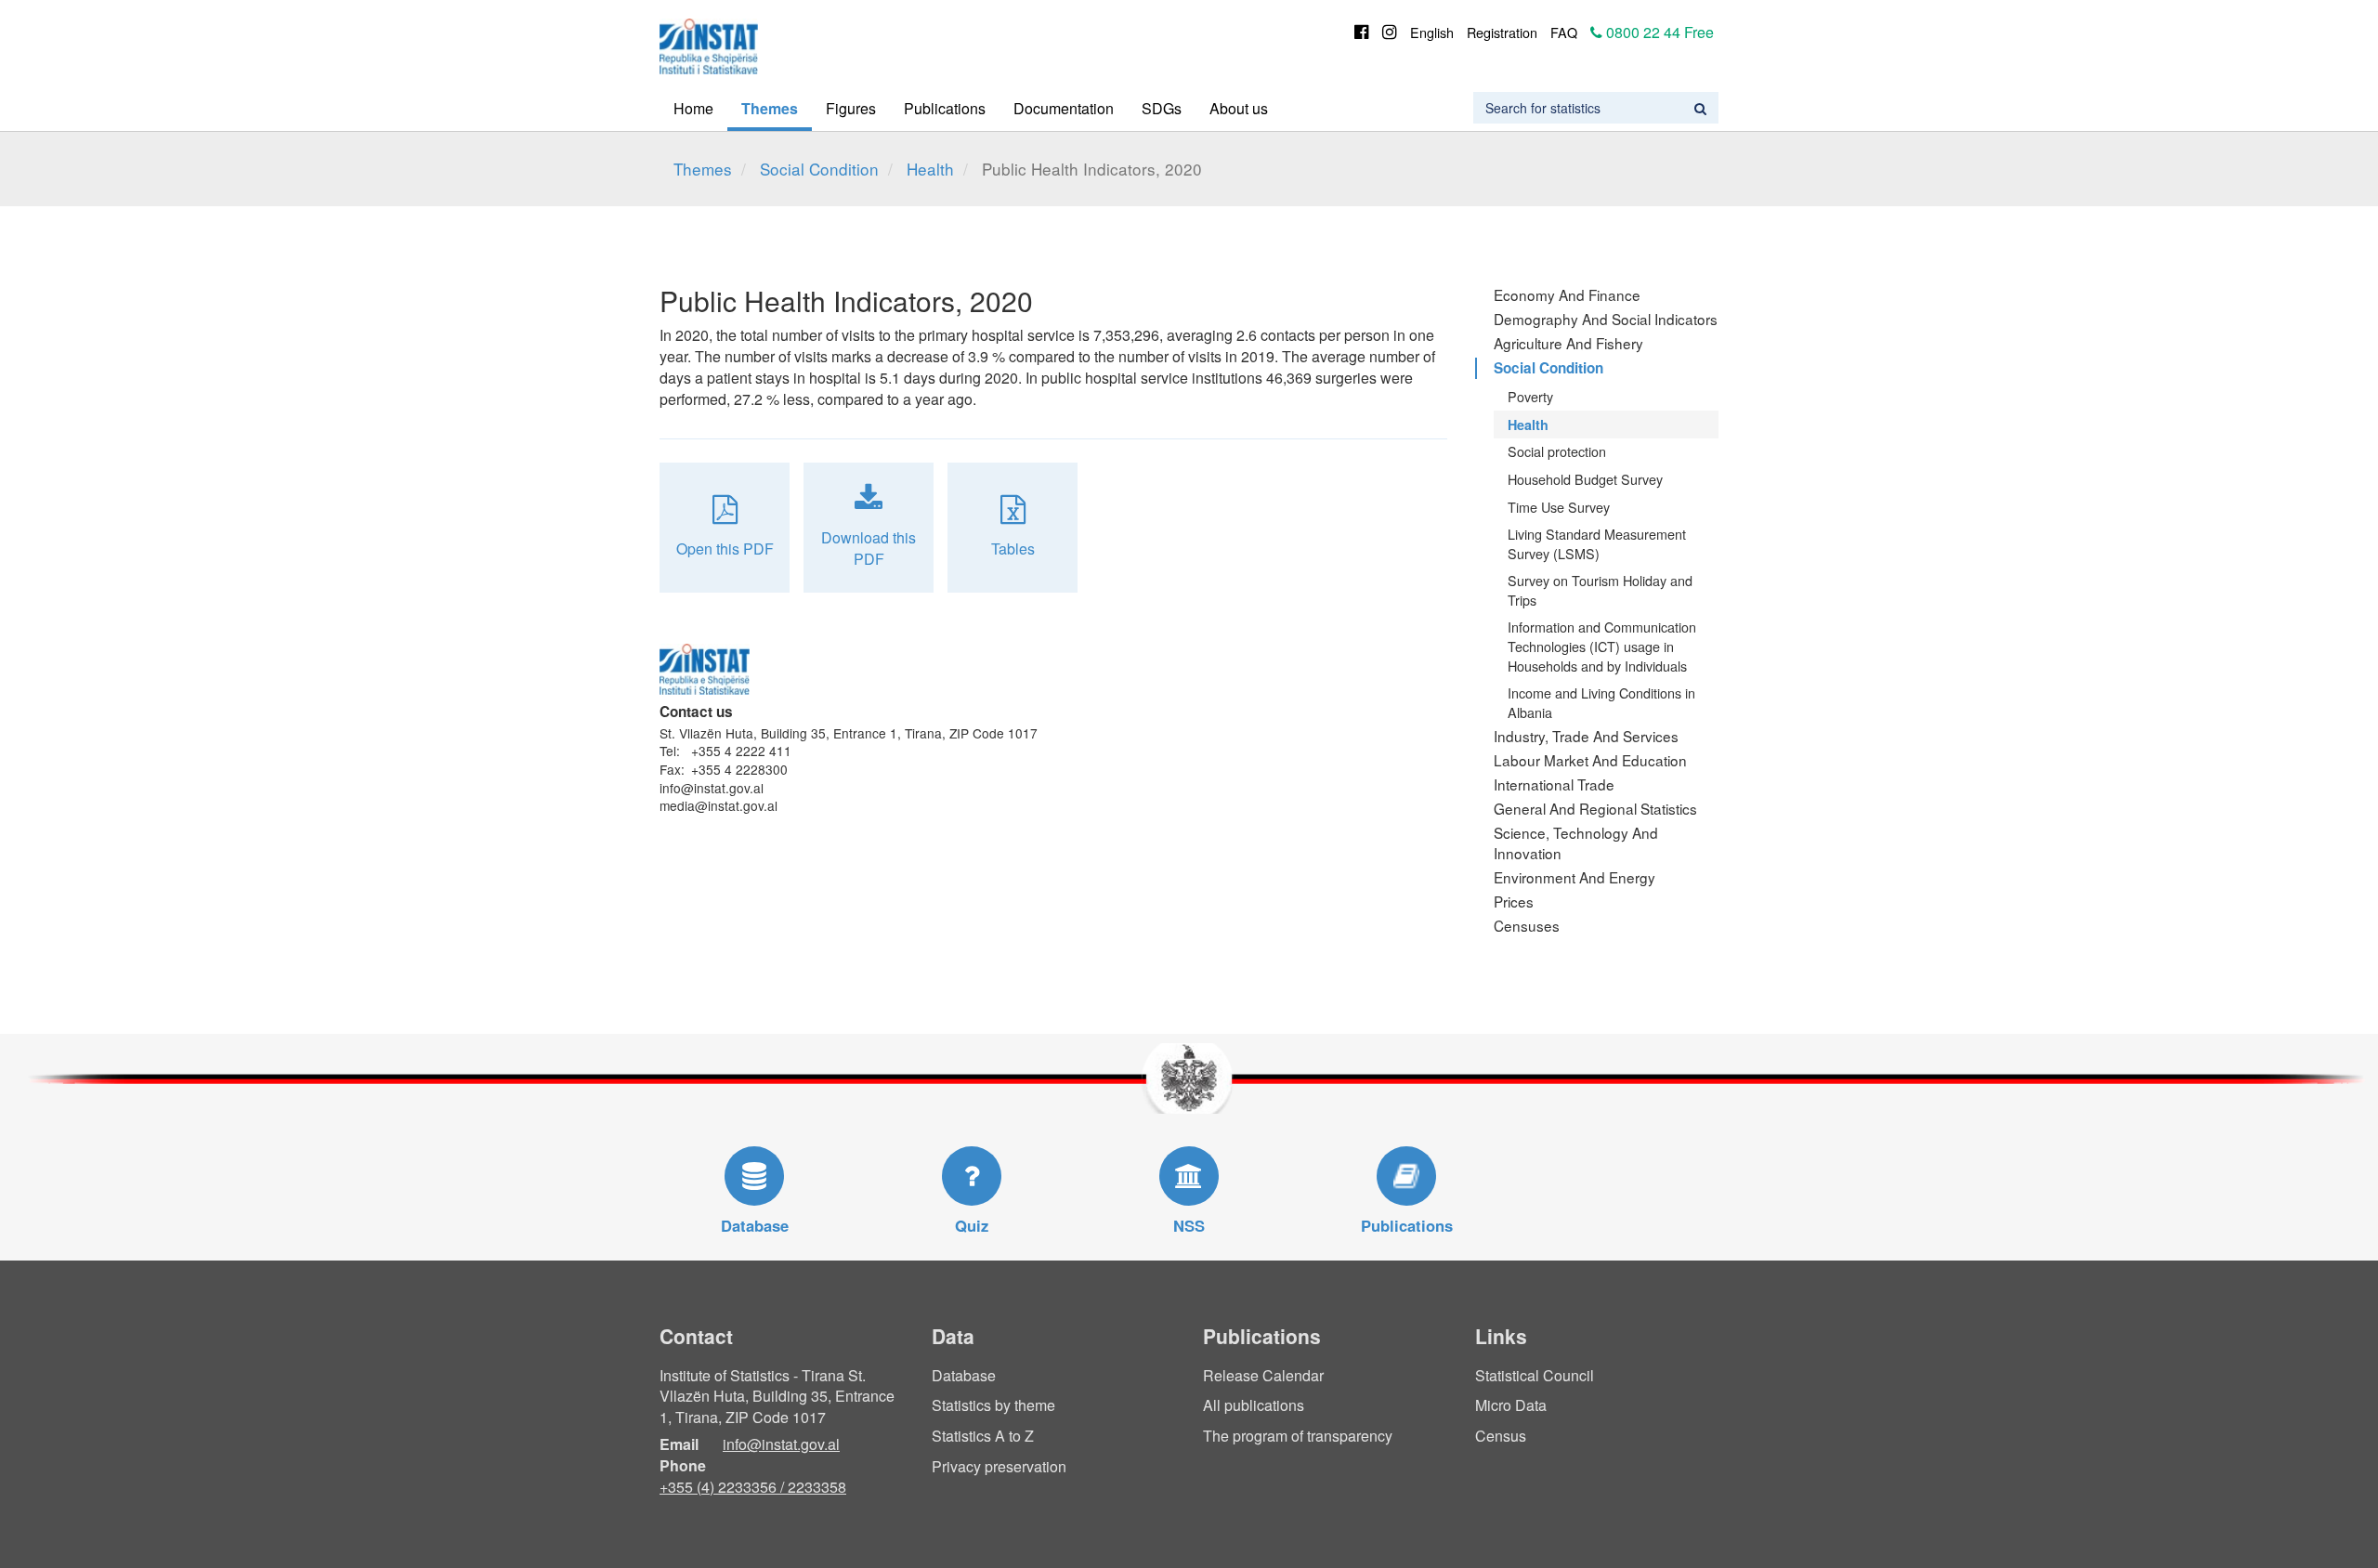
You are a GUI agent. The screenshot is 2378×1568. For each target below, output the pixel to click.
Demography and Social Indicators (1606, 319)
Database (964, 1375)
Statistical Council (1535, 1375)
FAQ (1564, 32)
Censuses (1527, 925)
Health (930, 169)
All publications (1254, 1405)
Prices (1514, 901)
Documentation (1064, 108)
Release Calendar (1263, 1375)
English (1432, 32)
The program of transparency (1298, 1436)
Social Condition (819, 169)
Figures (851, 108)
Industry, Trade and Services (1586, 736)
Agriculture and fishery (1568, 343)
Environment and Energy (1574, 877)
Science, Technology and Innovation (1576, 843)
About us (1239, 108)
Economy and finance (1567, 294)
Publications (945, 108)
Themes (770, 108)
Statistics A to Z (983, 1436)
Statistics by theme (993, 1405)
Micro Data (1511, 1405)
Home (693, 108)
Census (1501, 1436)
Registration (1502, 32)
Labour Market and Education (1590, 760)
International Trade (1554, 784)
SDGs (1162, 108)
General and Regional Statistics (1595, 808)
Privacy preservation (999, 1466)
